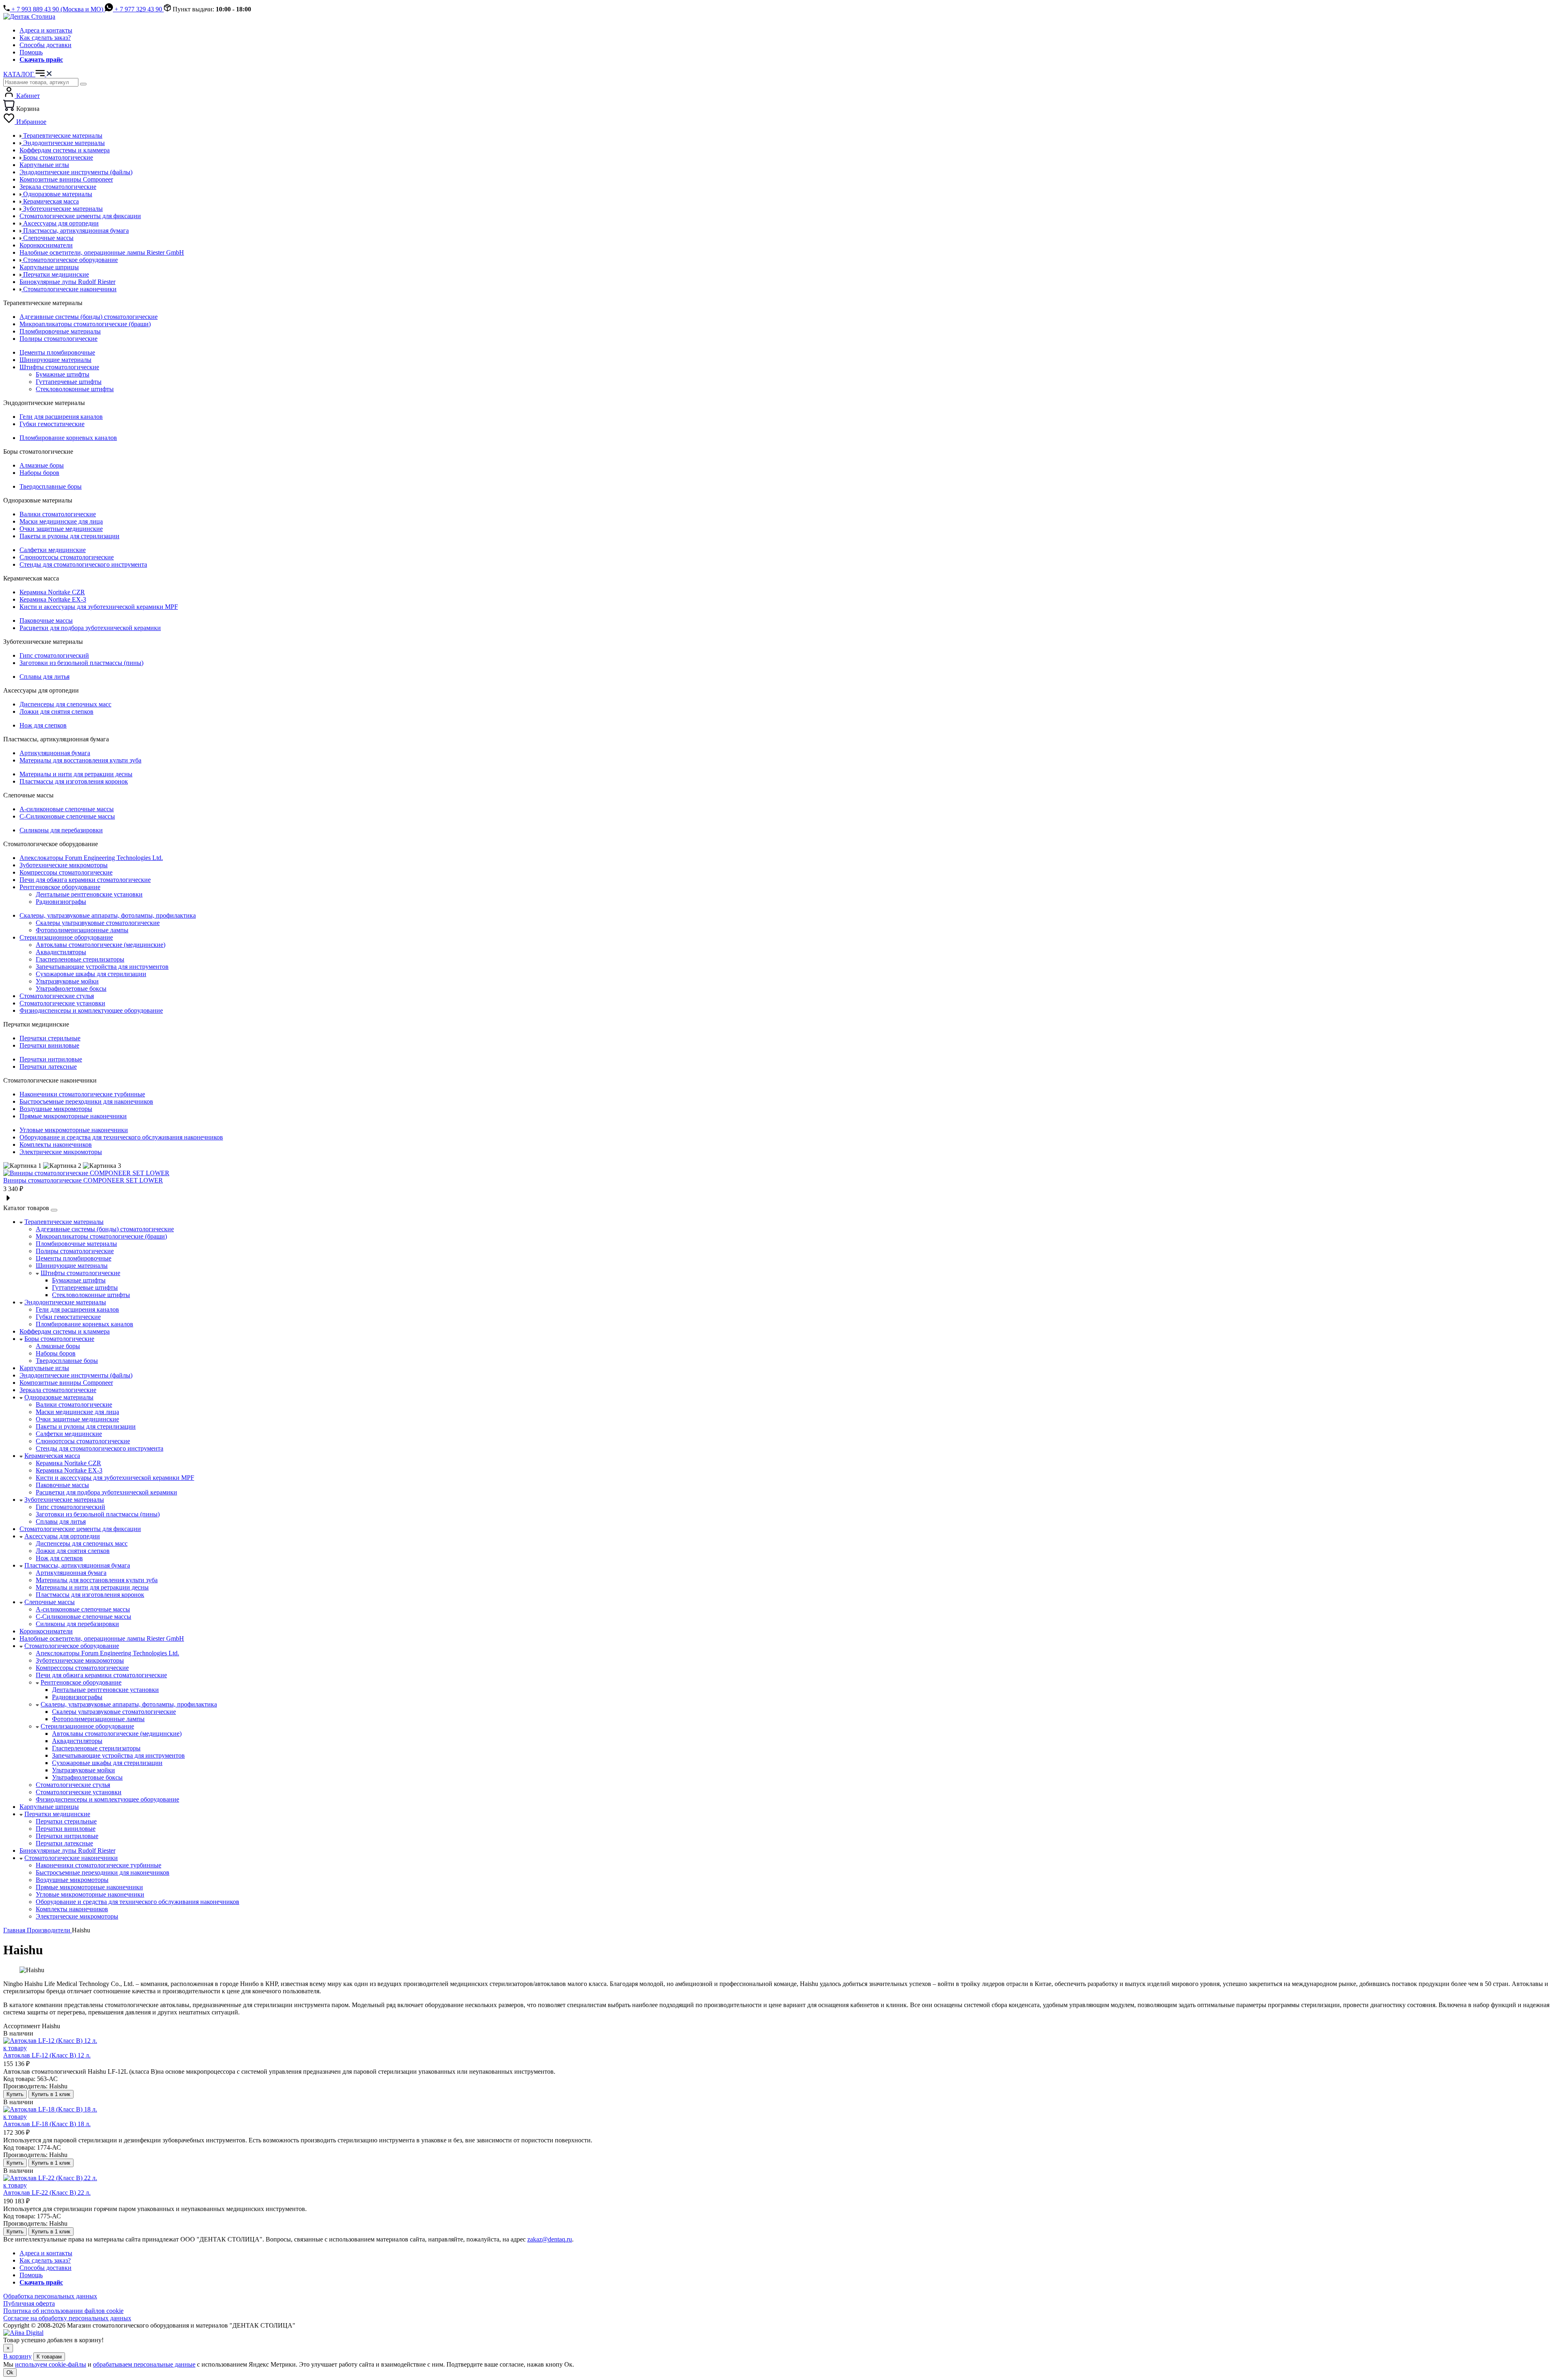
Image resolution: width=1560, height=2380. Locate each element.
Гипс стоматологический (54, 655)
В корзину (17, 2356)
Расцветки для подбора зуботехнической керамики (90, 628)
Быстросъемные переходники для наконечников (86, 1101)
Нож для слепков (43, 725)
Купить (15, 2094)
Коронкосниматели (46, 1631)
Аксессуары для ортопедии (62, 1536)
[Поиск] (83, 84)
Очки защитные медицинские (61, 529)
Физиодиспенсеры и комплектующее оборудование (91, 1010)
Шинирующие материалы (55, 360)
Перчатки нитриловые (51, 1059)
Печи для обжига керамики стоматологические (85, 880)
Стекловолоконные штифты (75, 389)
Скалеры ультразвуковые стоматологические (98, 923)
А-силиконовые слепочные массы (67, 809)
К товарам (49, 2357)
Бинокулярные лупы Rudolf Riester (67, 1851)
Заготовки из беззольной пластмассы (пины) (81, 663)
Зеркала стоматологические (58, 1390)
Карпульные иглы (44, 1368)
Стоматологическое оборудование (72, 1646)
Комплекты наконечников (56, 1145)
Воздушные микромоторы (56, 1109)
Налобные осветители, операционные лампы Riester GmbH (102, 1638)
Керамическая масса (52, 1456)
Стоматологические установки (62, 1003)
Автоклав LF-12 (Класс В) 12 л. (47, 2055)
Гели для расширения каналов (61, 417)
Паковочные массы (46, 620)
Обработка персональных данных (50, 2296)
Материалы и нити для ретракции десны (76, 774)
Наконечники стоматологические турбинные (82, 1094)
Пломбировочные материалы (60, 331)
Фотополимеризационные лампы (82, 930)
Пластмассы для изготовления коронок (74, 781)
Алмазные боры (42, 465)
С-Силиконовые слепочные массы (67, 816)
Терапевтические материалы (64, 1222)
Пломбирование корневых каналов (68, 438)
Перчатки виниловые (49, 1045)
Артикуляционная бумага (55, 753)
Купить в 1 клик (51, 2094)
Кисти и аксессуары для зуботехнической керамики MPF (99, 607)
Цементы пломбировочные (57, 352)
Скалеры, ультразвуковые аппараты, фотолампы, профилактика (108, 915)
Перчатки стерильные (50, 1038)
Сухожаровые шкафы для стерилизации (91, 974)
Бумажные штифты (63, 374)
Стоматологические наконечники (71, 1858)
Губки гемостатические (52, 424)
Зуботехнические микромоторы (64, 865)
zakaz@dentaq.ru (550, 2239)
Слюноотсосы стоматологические (67, 557)
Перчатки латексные (48, 1067)
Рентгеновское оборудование (60, 887)
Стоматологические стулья (57, 996)
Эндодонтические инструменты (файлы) (76, 1375)
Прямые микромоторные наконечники (73, 1116)
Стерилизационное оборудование (66, 937)
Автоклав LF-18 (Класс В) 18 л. (47, 2124)
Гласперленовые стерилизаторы (80, 959)
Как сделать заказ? (45, 38)
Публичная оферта (29, 2303)
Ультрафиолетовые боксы (71, 989)
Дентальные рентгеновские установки (89, 894)
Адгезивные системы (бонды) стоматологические (89, 317)
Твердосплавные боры (51, 486)
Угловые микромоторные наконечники (74, 1130)
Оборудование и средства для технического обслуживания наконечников (121, 1137)
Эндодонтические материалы (65, 1302)
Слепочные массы (50, 1602)
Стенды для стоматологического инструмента (83, 564)
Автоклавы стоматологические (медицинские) (101, 945)
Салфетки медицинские (53, 550)
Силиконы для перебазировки (61, 830)
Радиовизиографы (61, 902)
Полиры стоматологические (58, 339)
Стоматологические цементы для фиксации (80, 1529)
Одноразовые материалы (59, 1397)
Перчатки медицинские (57, 1814)
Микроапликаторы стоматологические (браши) (85, 324)
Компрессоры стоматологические (66, 872)
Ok (10, 2372)
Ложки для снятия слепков (56, 711)
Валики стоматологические (58, 514)
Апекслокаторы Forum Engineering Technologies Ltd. (91, 858)
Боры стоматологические (59, 1339)
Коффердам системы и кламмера (65, 1331)
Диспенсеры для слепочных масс (65, 704)
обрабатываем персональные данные (144, 2364)
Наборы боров (39, 473)
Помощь (31, 52)
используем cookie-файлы (51, 2364)
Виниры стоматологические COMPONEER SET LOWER (83, 1180)
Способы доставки (45, 45)
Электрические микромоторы (61, 1152)
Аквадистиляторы (61, 952)
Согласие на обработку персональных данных (67, 2318)
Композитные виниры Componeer (66, 1383)
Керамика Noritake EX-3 (53, 599)
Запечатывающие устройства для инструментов (102, 967)
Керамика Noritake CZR (52, 592)
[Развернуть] (54, 1210)
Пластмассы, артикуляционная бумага (77, 1565)
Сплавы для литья (44, 677)
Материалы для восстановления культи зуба (80, 760)
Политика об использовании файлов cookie (63, 2311)
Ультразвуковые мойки (67, 981)
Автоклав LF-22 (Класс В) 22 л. (47, 2193)
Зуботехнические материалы (64, 1500)
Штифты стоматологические (59, 367)
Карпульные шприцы (49, 1807)
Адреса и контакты (46, 30)
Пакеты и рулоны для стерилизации (69, 536)
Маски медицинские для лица (61, 521)
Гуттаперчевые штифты (69, 382)
